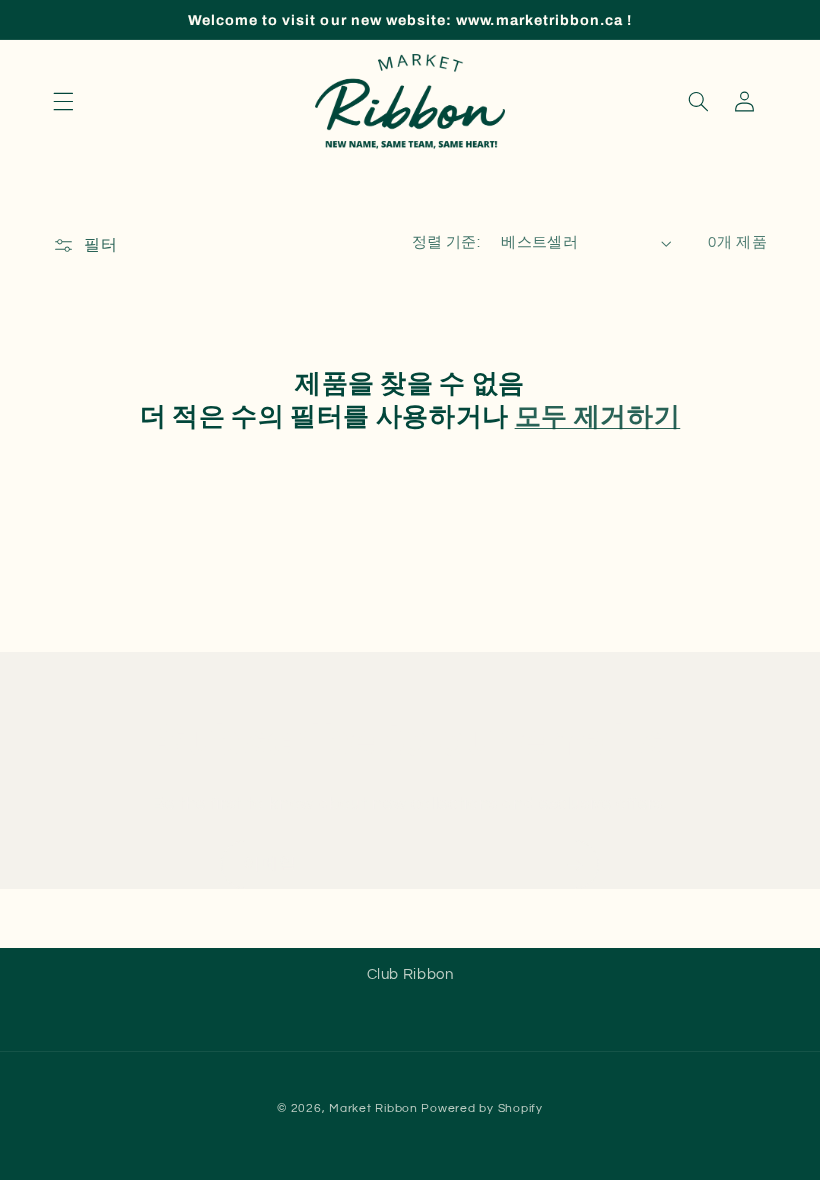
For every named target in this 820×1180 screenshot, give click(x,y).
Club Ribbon (410, 974)
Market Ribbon (373, 1108)
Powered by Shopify (481, 1108)
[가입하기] (575, 864)
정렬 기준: (446, 242)
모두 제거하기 (598, 416)
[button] (63, 102)
